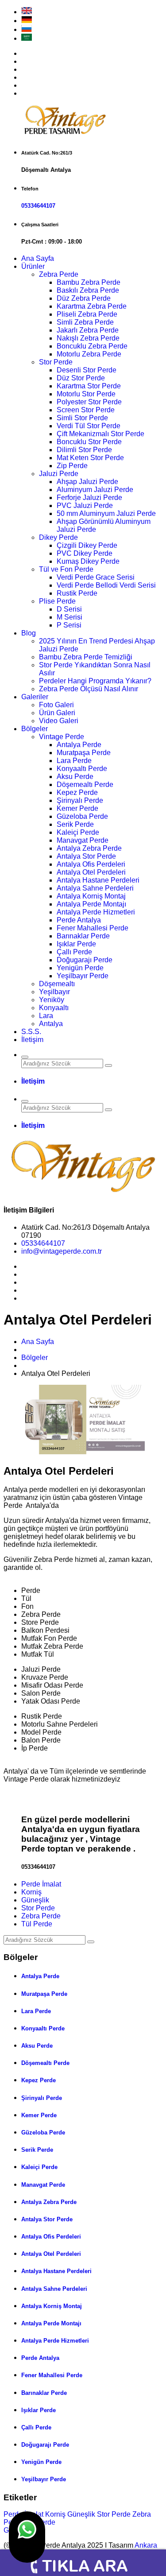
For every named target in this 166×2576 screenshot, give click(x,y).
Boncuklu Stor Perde (89, 442)
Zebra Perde (59, 274)
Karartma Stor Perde (89, 386)
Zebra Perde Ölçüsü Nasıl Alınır (89, 689)
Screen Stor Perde (86, 410)
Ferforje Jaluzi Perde (89, 498)
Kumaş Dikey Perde (88, 561)
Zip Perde (72, 466)
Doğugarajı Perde (85, 960)
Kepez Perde (77, 792)
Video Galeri (59, 721)
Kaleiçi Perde (78, 832)
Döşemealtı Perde (85, 784)
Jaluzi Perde (59, 474)
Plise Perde (57, 601)
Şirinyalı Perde (80, 800)
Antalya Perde (79, 745)
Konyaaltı (54, 1008)
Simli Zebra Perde (85, 322)
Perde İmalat (41, 1884)
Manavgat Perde (83, 840)
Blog (29, 633)
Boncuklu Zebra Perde (92, 346)
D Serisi (69, 609)
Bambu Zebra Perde (89, 282)
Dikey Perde (58, 537)
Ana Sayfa (38, 258)
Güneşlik (35, 1900)
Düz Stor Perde (81, 378)
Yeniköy (52, 1000)
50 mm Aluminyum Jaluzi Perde (106, 513)
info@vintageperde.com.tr (62, 1251)
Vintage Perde (62, 737)
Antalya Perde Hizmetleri (96, 912)
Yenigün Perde (80, 968)
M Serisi (69, 617)
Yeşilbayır (54, 992)
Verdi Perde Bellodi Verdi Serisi (106, 585)
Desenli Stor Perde (87, 370)
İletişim (32, 1040)
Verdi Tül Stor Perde (89, 426)
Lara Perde (74, 761)
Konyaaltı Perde (82, 769)
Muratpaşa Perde (84, 753)
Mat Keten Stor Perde (90, 458)
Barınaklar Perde (83, 936)
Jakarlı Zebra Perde (88, 330)
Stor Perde (56, 362)
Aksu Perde (75, 777)
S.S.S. (31, 1032)
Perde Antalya (79, 920)
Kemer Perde (77, 808)
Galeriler (35, 697)
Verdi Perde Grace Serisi (96, 577)
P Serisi (69, 625)
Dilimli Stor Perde (84, 450)
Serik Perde (75, 824)
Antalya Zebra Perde (89, 848)
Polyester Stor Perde (89, 402)
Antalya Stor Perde (86, 856)
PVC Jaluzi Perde (85, 506)
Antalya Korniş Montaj (91, 896)
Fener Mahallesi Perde (93, 928)
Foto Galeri (56, 705)
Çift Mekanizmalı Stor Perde (100, 434)
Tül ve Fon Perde (66, 569)
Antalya (51, 1024)
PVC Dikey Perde (85, 553)
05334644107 (38, 206)
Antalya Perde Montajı (91, 904)
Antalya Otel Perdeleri (91, 872)
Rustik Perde (77, 593)
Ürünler (33, 266)
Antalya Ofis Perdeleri (91, 864)
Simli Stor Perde (82, 418)
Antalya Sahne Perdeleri (95, 888)
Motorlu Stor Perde (86, 394)
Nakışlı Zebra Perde (88, 338)
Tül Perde (37, 1924)
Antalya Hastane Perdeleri (98, 880)
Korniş (31, 1892)
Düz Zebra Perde (84, 298)
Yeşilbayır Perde (83, 976)
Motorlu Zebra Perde (89, 354)
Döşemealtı (57, 984)
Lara (46, 1016)
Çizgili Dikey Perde (87, 545)
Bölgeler (35, 729)
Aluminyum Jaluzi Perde (95, 490)
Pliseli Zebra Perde (87, 314)
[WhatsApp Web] (27, 2537)
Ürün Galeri (57, 713)
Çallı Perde (74, 952)
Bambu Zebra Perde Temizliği (86, 657)
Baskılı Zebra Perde (88, 290)
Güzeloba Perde (82, 816)
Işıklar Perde (76, 944)
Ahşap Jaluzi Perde (87, 482)
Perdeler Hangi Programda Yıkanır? (95, 681)
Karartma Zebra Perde (92, 306)
